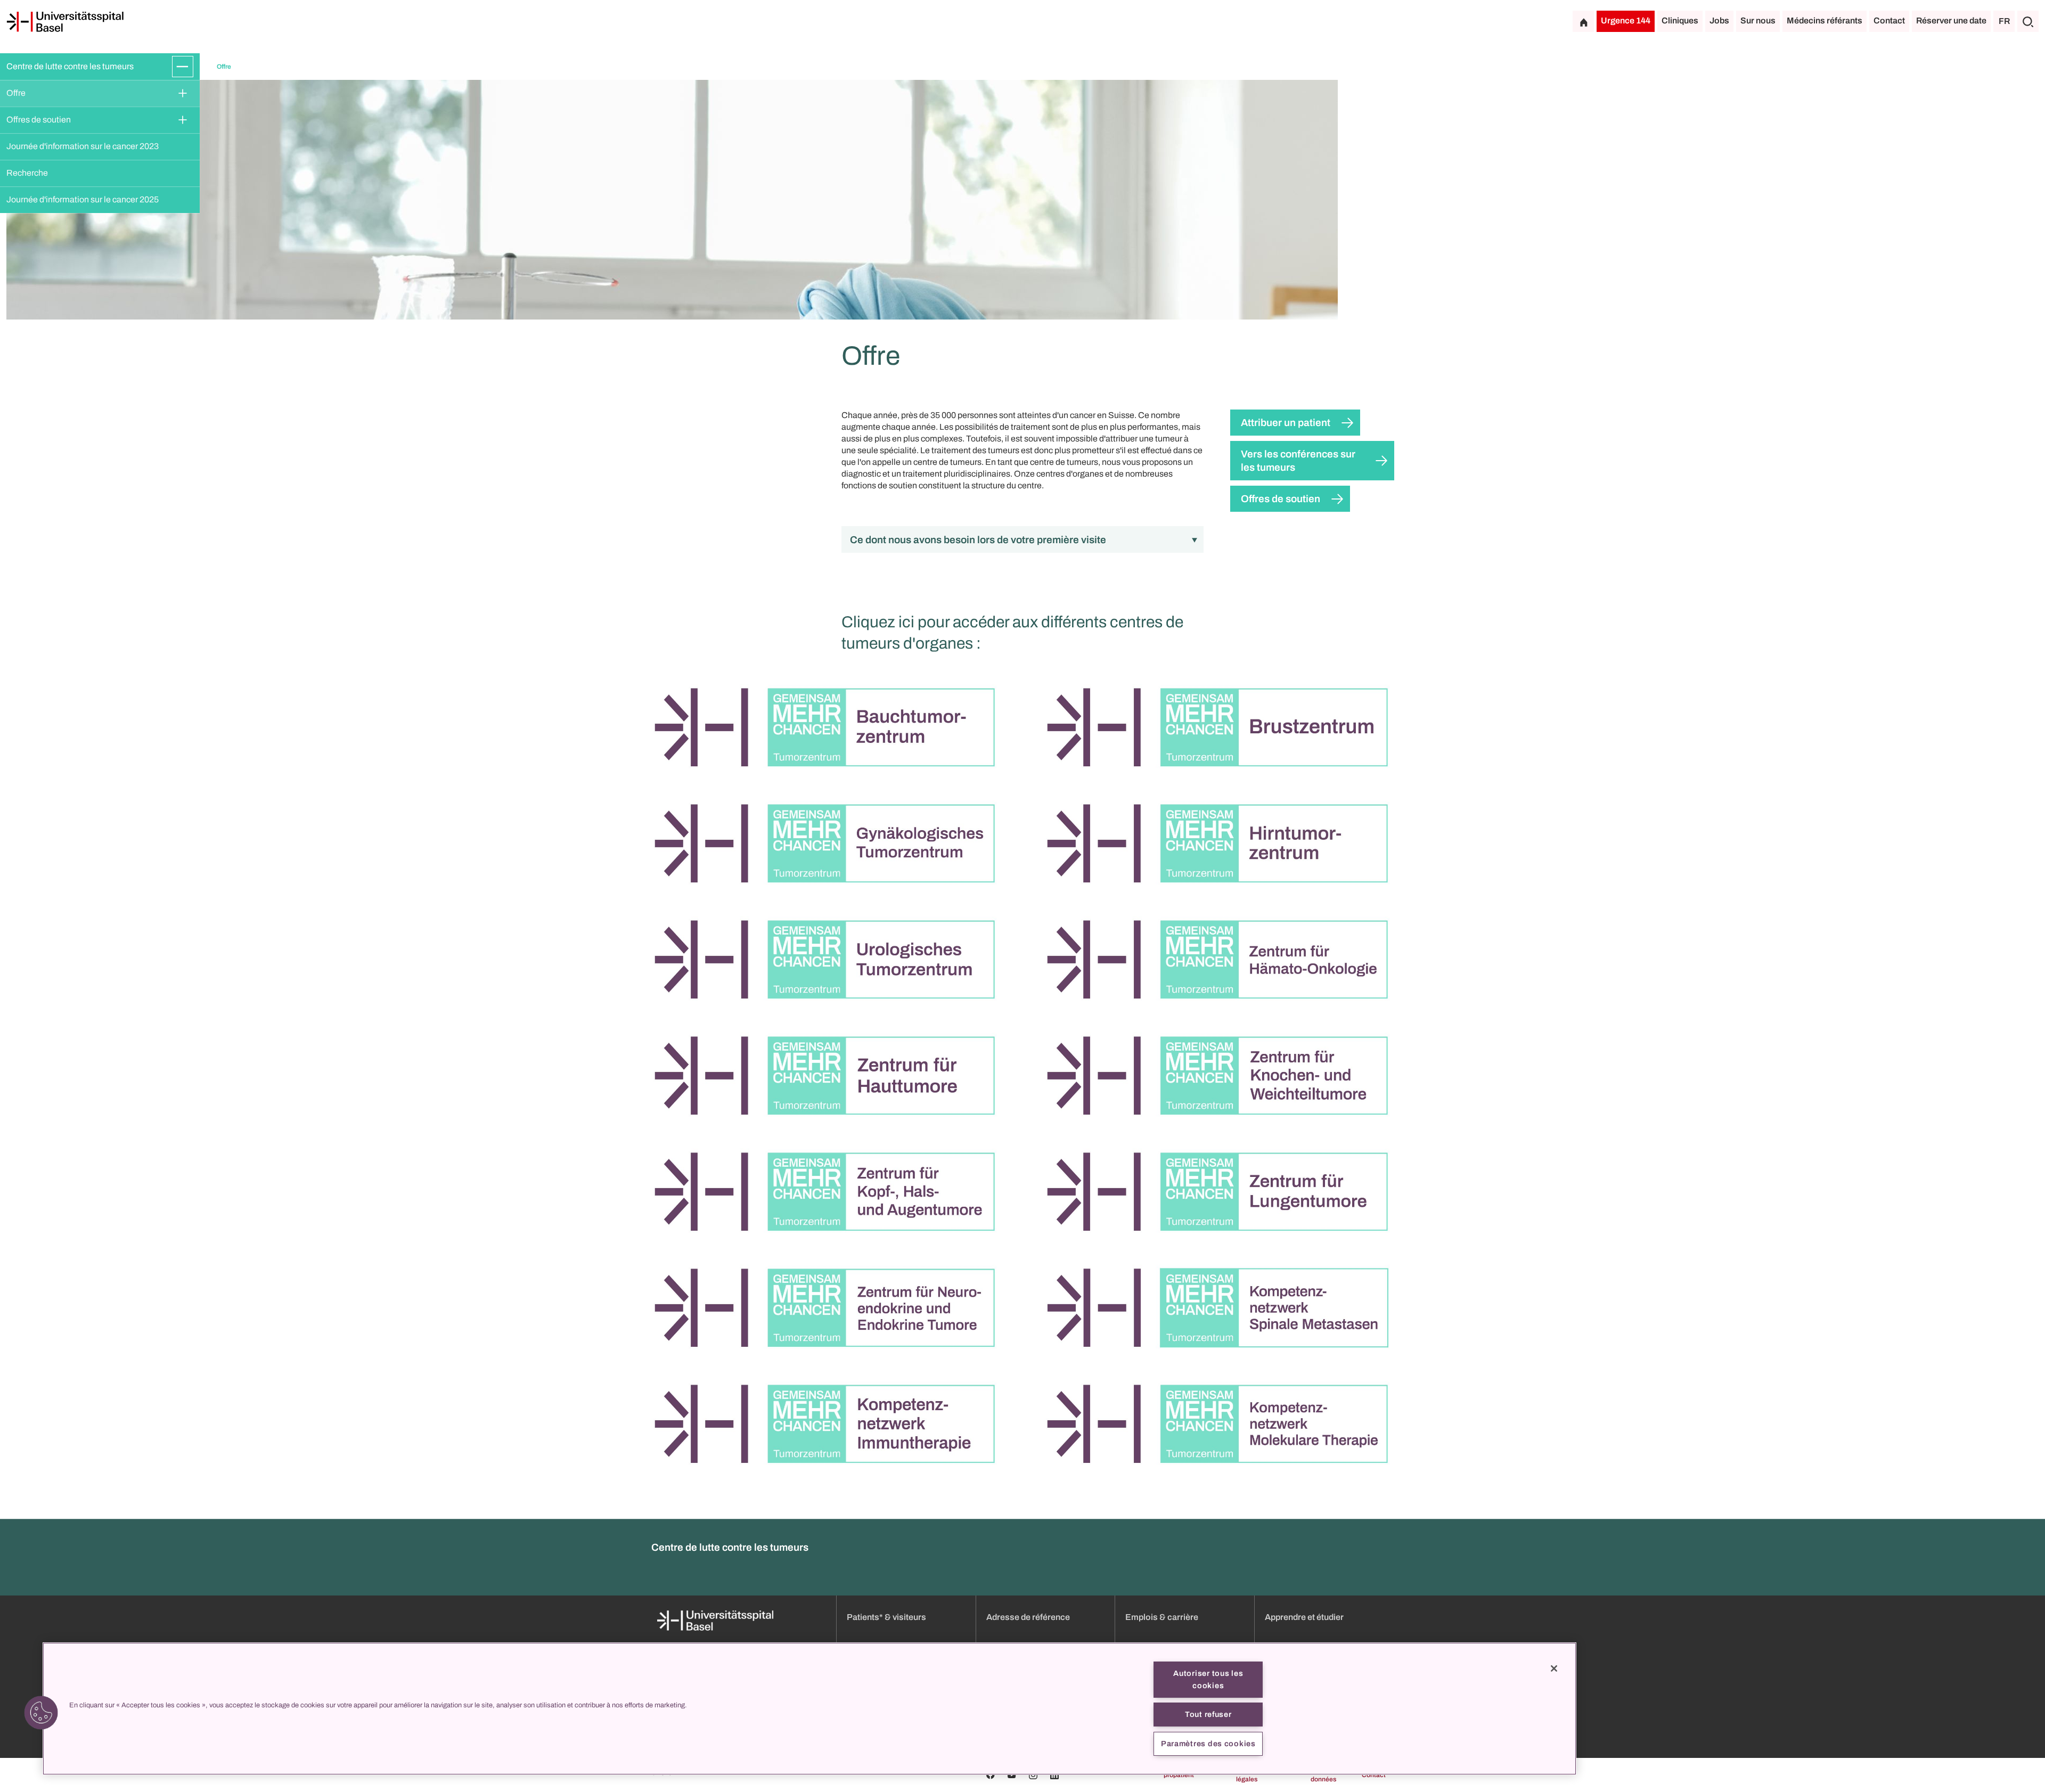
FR (2004, 21)
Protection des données (1315, 1775)
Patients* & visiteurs (886, 1617)
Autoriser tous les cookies (1208, 1679)
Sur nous (1758, 21)
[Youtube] (1012, 1775)
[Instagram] (1033, 1775)
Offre (16, 93)
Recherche (27, 173)
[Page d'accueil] (65, 22)
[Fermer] (1554, 1668)
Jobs (1719, 21)
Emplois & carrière (1162, 1617)
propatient (1179, 1775)
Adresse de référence (1028, 1617)
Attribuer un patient (1286, 423)
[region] (809, 1709)
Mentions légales (1244, 1775)
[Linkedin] (1054, 1775)
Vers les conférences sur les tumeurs (1298, 461)
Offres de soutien (39, 120)
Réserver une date (1951, 21)
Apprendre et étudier (1304, 1617)
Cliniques (1680, 21)
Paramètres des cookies (1208, 1744)
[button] (41, 1713)
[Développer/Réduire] (183, 67)
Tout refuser (1208, 1714)
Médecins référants (1825, 21)
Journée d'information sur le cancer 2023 (83, 146)
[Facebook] (991, 1775)
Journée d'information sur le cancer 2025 (83, 199)
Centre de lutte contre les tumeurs (70, 66)
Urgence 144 (1626, 21)
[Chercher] (2028, 21)
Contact (1889, 21)
